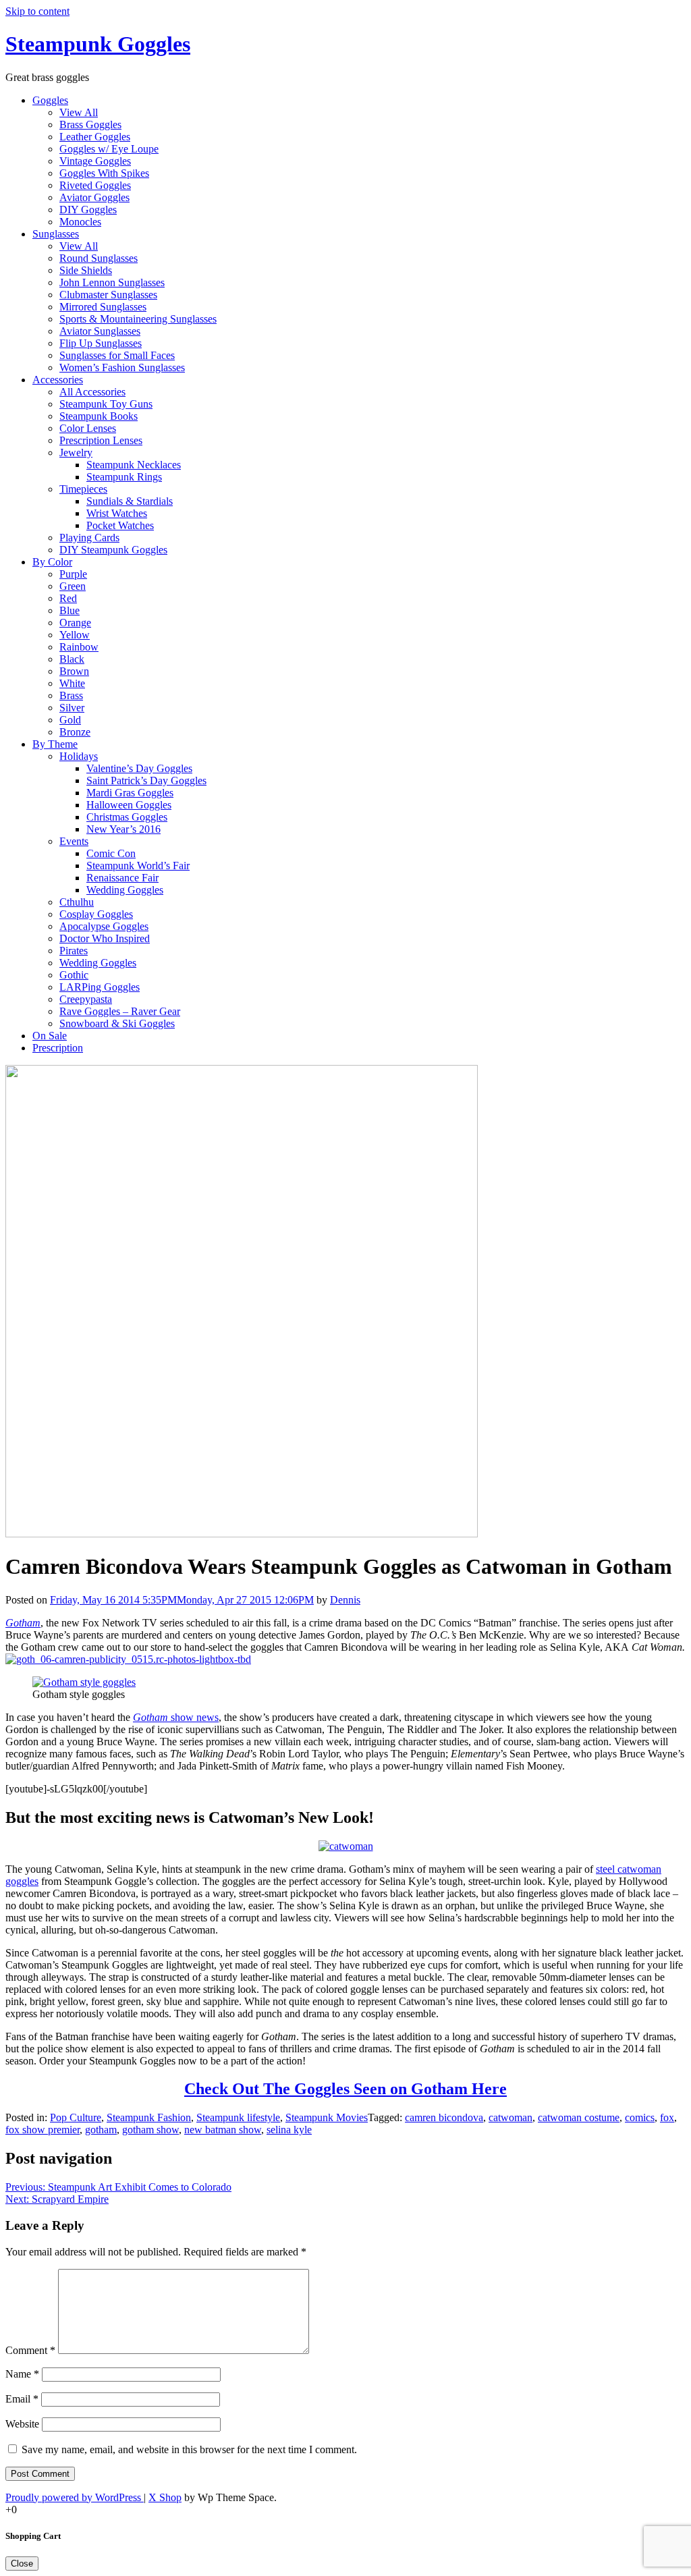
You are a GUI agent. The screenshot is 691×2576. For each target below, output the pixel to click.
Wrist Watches (117, 513)
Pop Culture (76, 2117)
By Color (52, 562)
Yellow (75, 635)
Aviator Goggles (94, 197)
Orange (75, 623)
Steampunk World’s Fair (138, 866)
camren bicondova (444, 2117)
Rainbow (79, 647)
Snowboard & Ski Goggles (117, 1023)
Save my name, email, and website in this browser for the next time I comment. (189, 2449)
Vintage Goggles (95, 161)
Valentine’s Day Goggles (139, 768)
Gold (70, 720)
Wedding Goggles (125, 890)
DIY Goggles (88, 210)
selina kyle (289, 2130)
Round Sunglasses (99, 258)
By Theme (55, 744)
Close (22, 2564)
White (72, 683)
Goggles (50, 100)
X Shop (165, 2497)
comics (640, 2117)
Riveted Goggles (95, 185)
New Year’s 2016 (123, 829)
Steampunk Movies (327, 2117)
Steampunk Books (99, 416)
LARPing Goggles (100, 987)
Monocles (80, 222)
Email (22, 2399)
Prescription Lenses (101, 440)
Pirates (74, 951)
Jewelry (76, 453)
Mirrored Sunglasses (103, 307)
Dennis (345, 1600)
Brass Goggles (90, 125)
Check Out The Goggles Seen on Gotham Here (345, 2089)
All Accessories (92, 392)
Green (73, 586)
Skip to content (37, 11)
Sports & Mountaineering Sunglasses (138, 319)
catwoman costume (579, 2117)
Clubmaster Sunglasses (108, 295)
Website (22, 2424)
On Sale (50, 1036)
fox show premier (43, 2130)
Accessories (58, 380)
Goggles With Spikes (104, 173)
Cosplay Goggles (96, 914)
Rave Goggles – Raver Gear (120, 1011)
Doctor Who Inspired (105, 938)
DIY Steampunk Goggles (113, 550)
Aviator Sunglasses (100, 331)
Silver (72, 708)
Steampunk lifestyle (238, 2117)
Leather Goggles (95, 137)
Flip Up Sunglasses (101, 343)
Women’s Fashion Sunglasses (122, 367)
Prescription (58, 1048)
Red (68, 598)
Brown (74, 671)
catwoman (510, 2117)
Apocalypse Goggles (104, 926)
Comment (30, 2350)
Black (72, 659)
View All (79, 112)
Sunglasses (56, 234)
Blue (70, 610)
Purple (73, 574)
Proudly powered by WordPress (75, 2497)
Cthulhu (77, 902)
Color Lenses (88, 428)
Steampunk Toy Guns (106, 404)
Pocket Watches (120, 525)
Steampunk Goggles (98, 44)
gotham (101, 2130)
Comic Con (111, 853)
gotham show (150, 2130)
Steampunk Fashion (149, 2117)
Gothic (74, 975)
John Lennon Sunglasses (112, 282)
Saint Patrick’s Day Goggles (146, 780)
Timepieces (83, 489)
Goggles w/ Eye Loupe (109, 149)
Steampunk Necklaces (134, 465)
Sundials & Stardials (130, 501)
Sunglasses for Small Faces (117, 355)
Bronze (75, 732)
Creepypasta (86, 999)
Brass (71, 695)
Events (74, 841)
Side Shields (86, 270)
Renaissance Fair (122, 878)
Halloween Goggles (129, 805)
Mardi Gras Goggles (130, 793)
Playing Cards (89, 538)
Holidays (79, 756)
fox (667, 2117)
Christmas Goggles (127, 817)
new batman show (223, 2130)
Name (22, 2374)
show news (176, 1717)
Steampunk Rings (124, 477)
